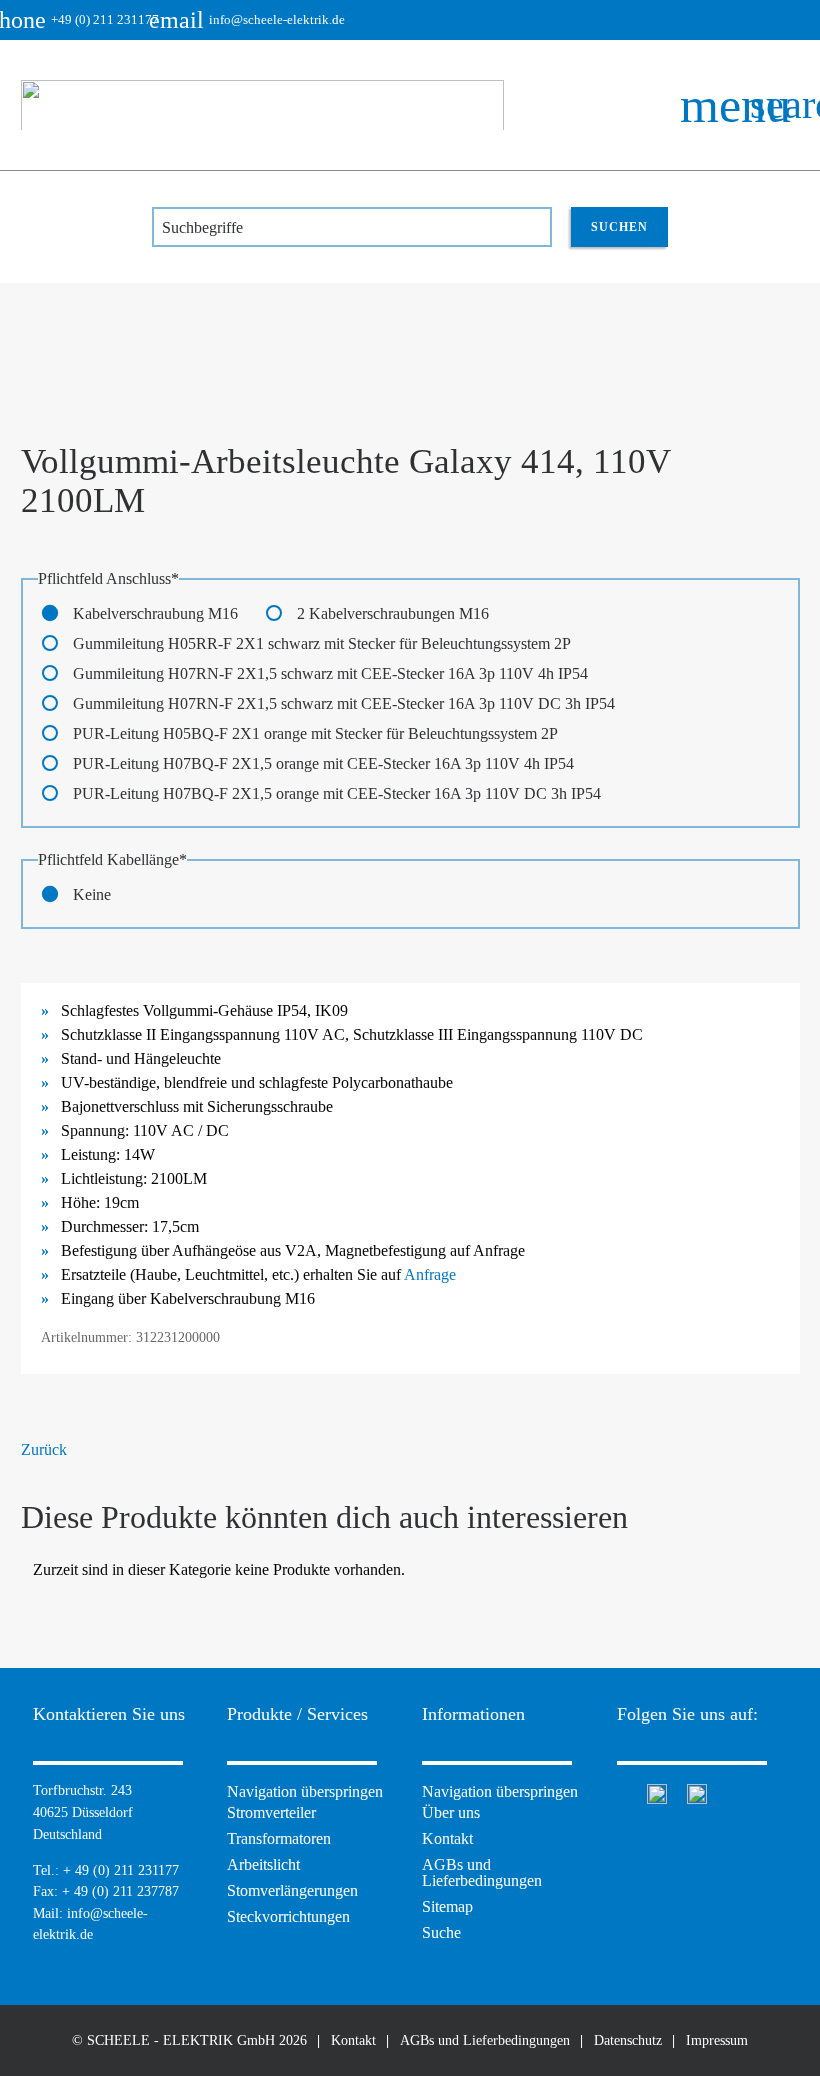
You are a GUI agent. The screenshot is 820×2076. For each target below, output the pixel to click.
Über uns (451, 1812)
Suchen (619, 227)
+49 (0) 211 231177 (90, 20)
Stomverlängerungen (292, 1890)
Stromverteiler (271, 1812)
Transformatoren (279, 1838)
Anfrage (430, 1274)
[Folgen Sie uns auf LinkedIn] (697, 1791)
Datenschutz (628, 2040)
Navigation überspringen (305, 1791)
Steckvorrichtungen (288, 1916)
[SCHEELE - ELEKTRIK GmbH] (263, 105)
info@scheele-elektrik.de (262, 20)
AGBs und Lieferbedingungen (482, 1872)
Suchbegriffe (202, 227)
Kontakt (447, 1838)
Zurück (44, 1449)
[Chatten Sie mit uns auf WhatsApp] (657, 1791)
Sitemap (447, 1906)
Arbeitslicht (263, 1864)
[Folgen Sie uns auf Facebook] (622, 1791)
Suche (441, 1932)
